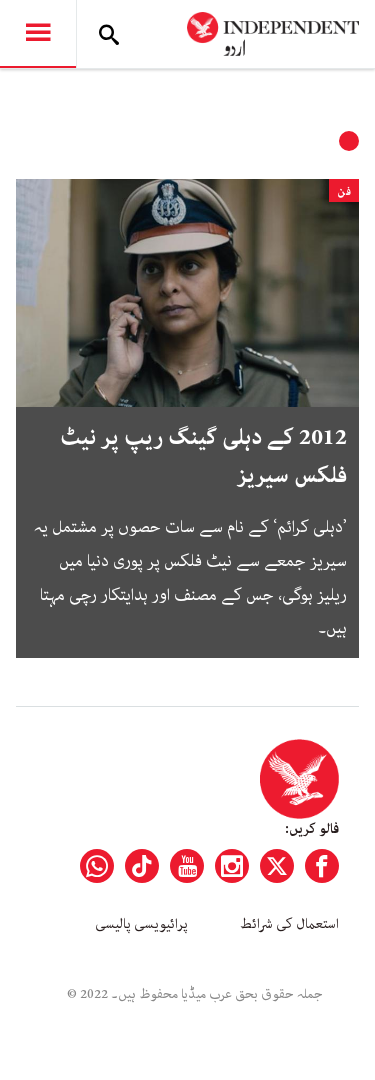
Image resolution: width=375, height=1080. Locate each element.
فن (344, 191)
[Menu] (38, 34)
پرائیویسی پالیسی (141, 924)
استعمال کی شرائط (289, 924)
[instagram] (232, 866)
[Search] (109, 34)
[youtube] (187, 866)
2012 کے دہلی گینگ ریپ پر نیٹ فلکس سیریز (203, 456)
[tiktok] (142, 866)
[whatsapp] (97, 866)
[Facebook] (322, 866)
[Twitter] (277, 866)
